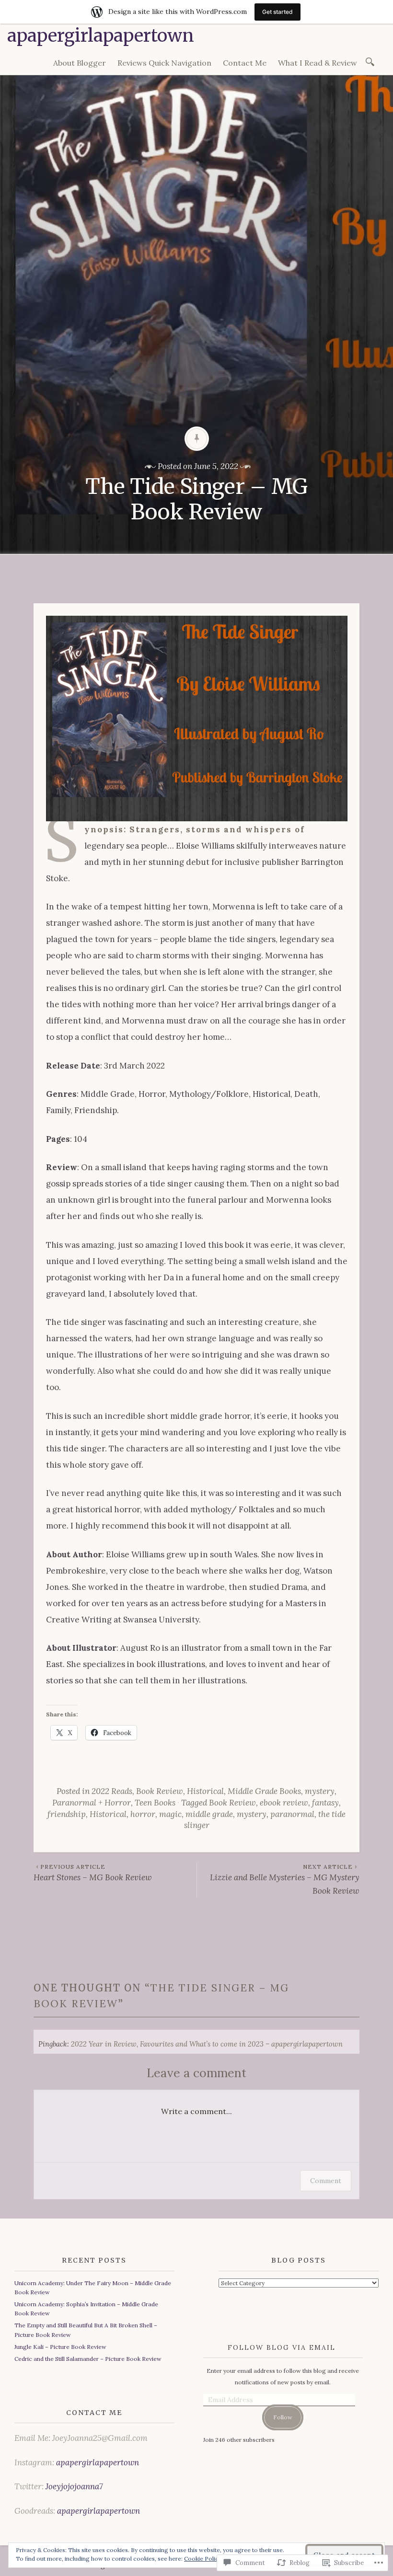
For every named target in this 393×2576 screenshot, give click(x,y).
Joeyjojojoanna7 (74, 2486)
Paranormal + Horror (92, 1803)
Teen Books (155, 1803)
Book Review (160, 1791)
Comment (326, 2181)
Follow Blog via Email (282, 2347)
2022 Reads (112, 1791)
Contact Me (245, 63)
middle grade (209, 1814)
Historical (205, 1791)
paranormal (292, 1814)
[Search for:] (372, 61)
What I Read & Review (318, 63)
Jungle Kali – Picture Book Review (60, 2347)
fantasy (325, 1803)
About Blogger (80, 63)
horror (143, 1814)
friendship (67, 1814)
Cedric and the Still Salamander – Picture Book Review (88, 2359)
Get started (277, 12)
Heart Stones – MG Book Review (93, 1873)
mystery (320, 1791)
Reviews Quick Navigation (164, 63)
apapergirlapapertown (101, 36)
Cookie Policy (203, 2559)
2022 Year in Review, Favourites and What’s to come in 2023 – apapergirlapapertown (207, 2044)
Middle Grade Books (264, 1791)
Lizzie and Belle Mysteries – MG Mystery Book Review (285, 1879)
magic (170, 1814)
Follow (283, 2417)
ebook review (284, 1803)
